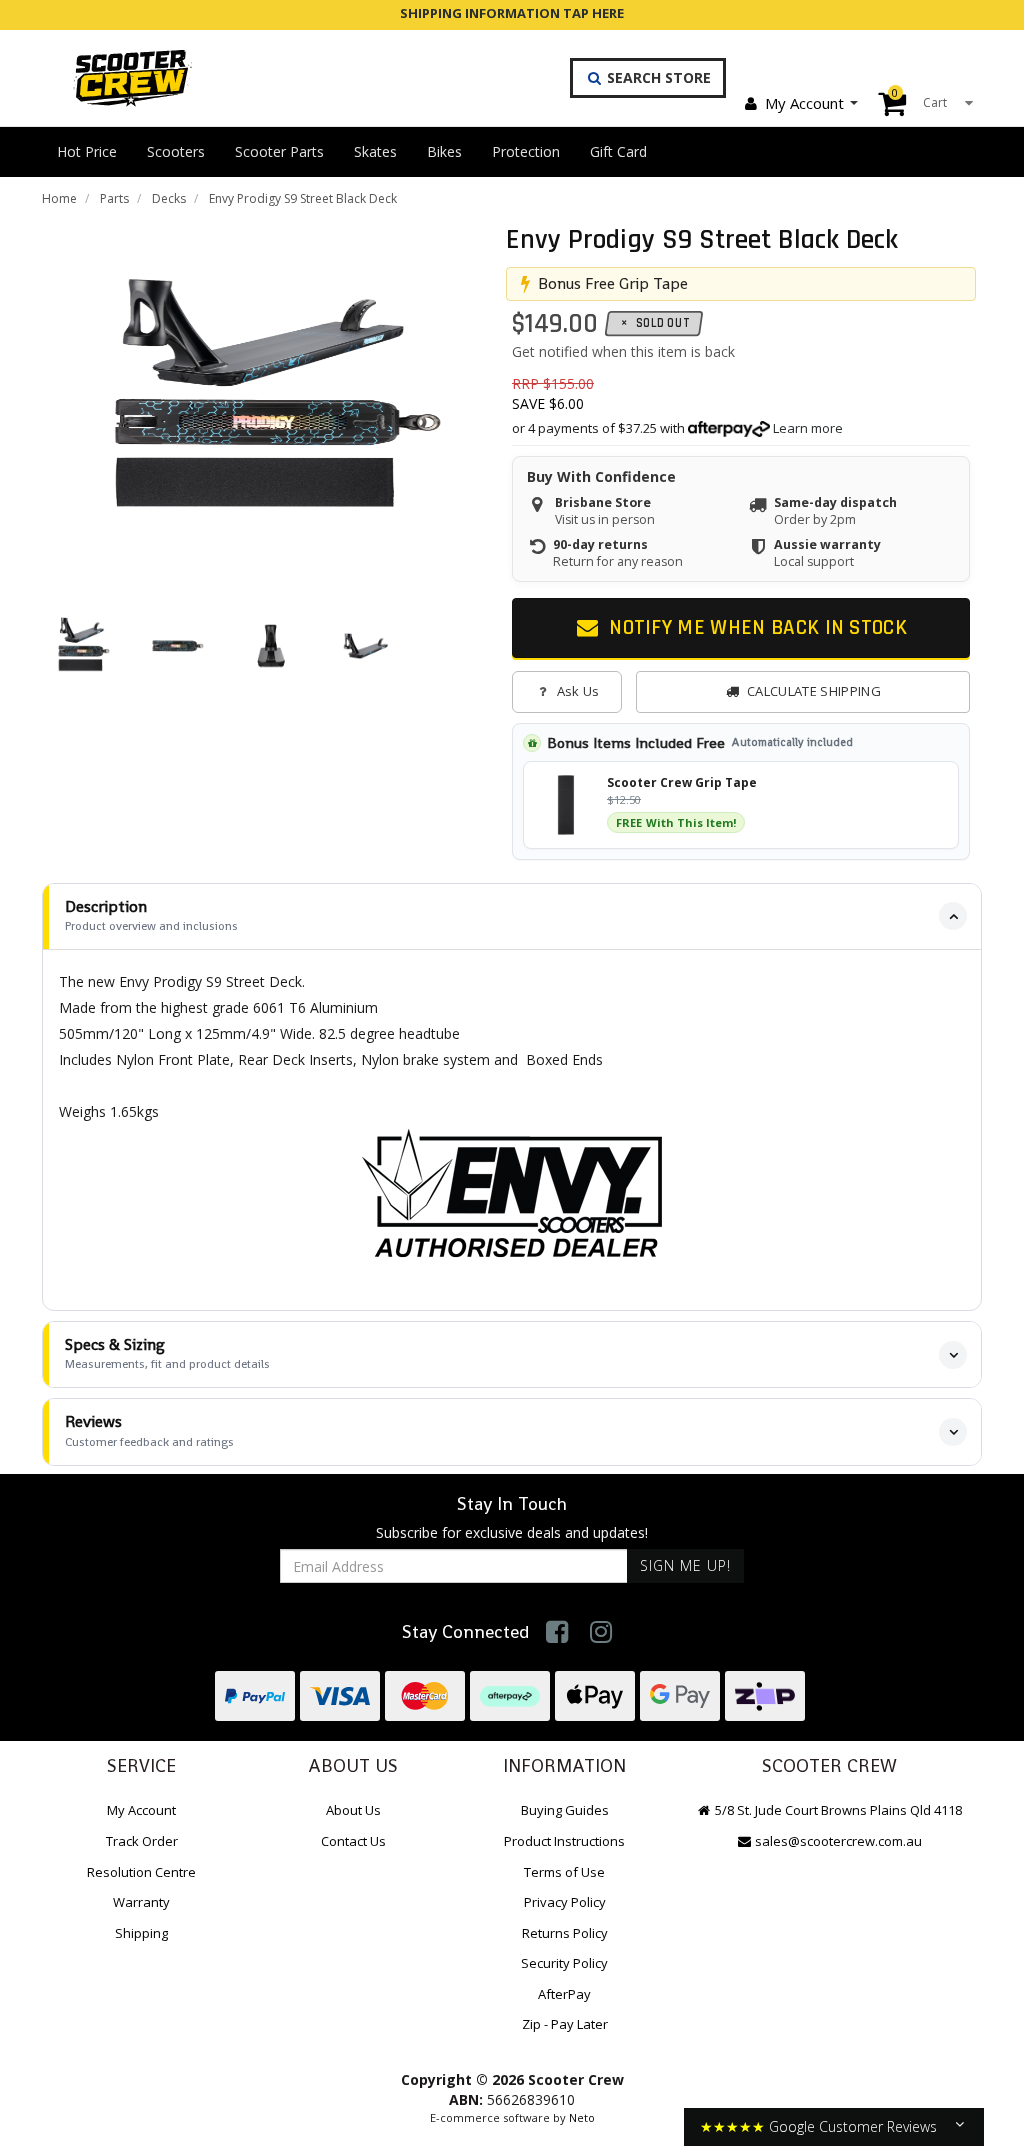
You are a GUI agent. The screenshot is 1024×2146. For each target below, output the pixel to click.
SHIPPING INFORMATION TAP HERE (512, 13)
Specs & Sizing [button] (167, 1353)
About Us (353, 1810)
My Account (804, 103)
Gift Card (618, 151)
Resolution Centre (141, 1872)
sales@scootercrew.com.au (838, 1841)
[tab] (512, 916)
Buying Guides (565, 1810)
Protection (526, 151)
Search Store (657, 77)
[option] (271, 400)
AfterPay (564, 1994)
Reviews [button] (149, 1430)
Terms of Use (564, 1872)
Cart (919, 98)
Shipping (141, 1933)
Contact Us (353, 1841)
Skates (375, 151)
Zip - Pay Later (565, 2024)
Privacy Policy (565, 1902)
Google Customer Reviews (853, 2126)
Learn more (808, 428)
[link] (557, 1631)
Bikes (444, 151)
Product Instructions (564, 1841)
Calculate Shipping (814, 691)
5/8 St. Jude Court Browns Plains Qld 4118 (837, 1810)
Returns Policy (565, 1933)
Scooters (176, 151)
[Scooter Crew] (119, 78)
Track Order (142, 1841)
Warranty (141, 1902)
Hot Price (87, 151)
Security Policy (564, 1963)
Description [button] (151, 915)
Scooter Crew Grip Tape (682, 783)
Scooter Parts (279, 151)
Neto (582, 2117)
